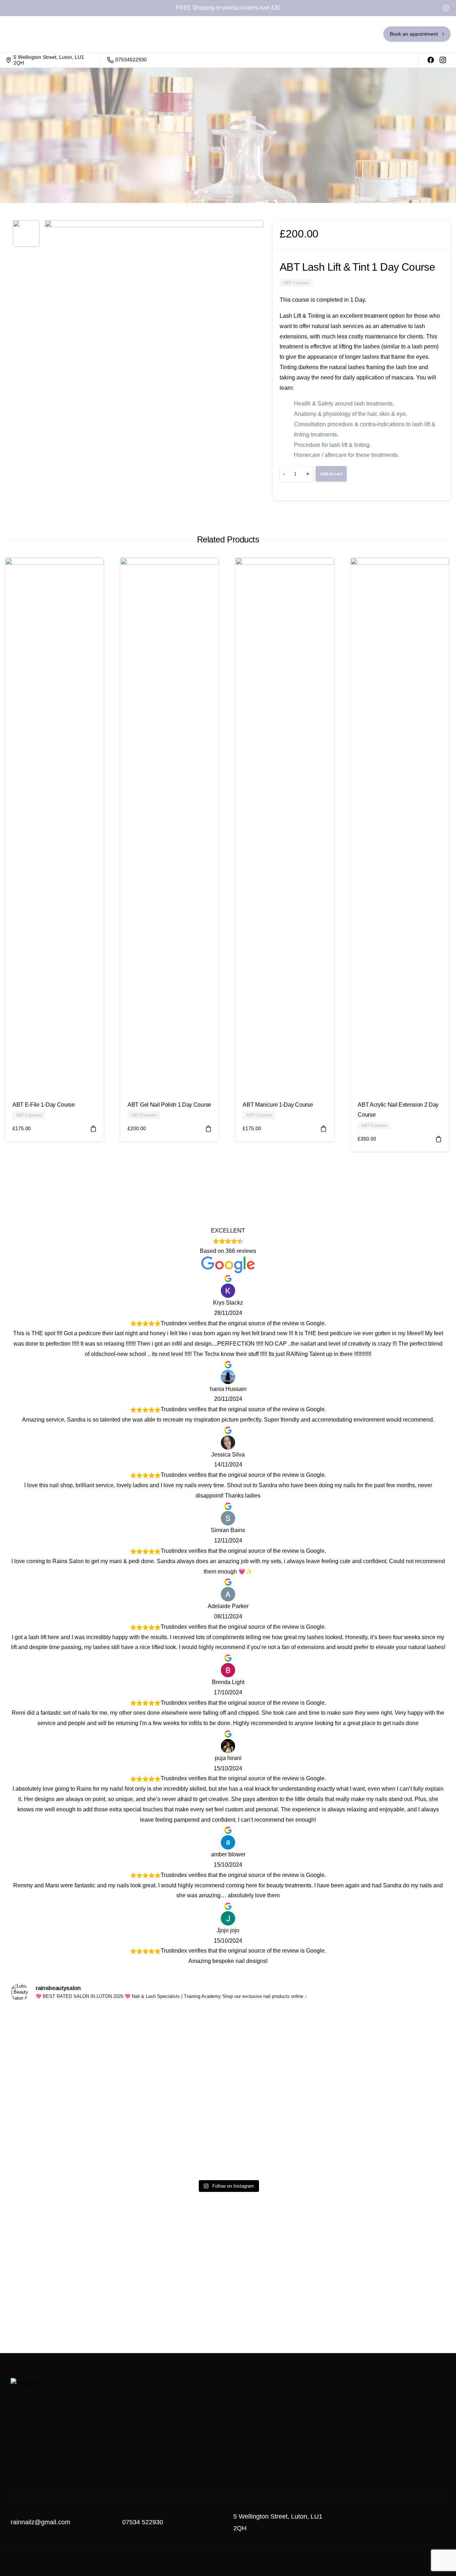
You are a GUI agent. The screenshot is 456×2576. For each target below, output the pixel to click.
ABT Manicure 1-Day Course (278, 1105)
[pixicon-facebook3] (424, 2529)
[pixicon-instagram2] (438, 2529)
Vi (141, 2014)
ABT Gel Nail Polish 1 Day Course (169, 1105)
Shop (152, 153)
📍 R (316, 2014)
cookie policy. (274, 2566)
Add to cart (331, 474)
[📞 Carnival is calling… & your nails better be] (228, 2092)
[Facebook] (431, 60)
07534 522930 (143, 2522)
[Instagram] (443, 60)
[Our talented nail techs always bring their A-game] (53, 2071)
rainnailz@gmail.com (40, 2522)
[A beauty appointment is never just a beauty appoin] (403, 2056)
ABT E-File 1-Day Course (44, 1105)
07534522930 (131, 60)
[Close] (446, 8)
